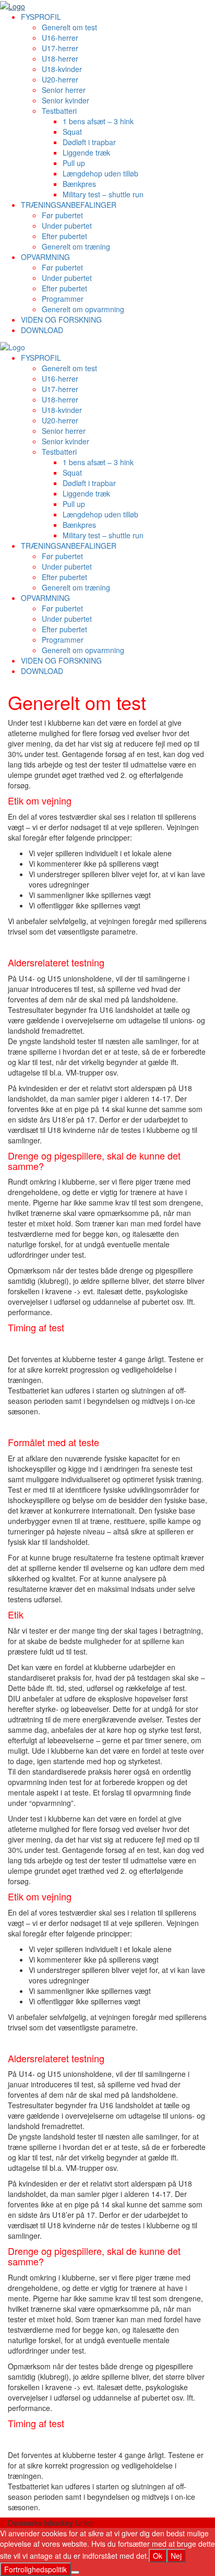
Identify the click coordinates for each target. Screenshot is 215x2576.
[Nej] (75, 2572)
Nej (176, 2556)
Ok (158, 2556)
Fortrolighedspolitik (35, 2569)
